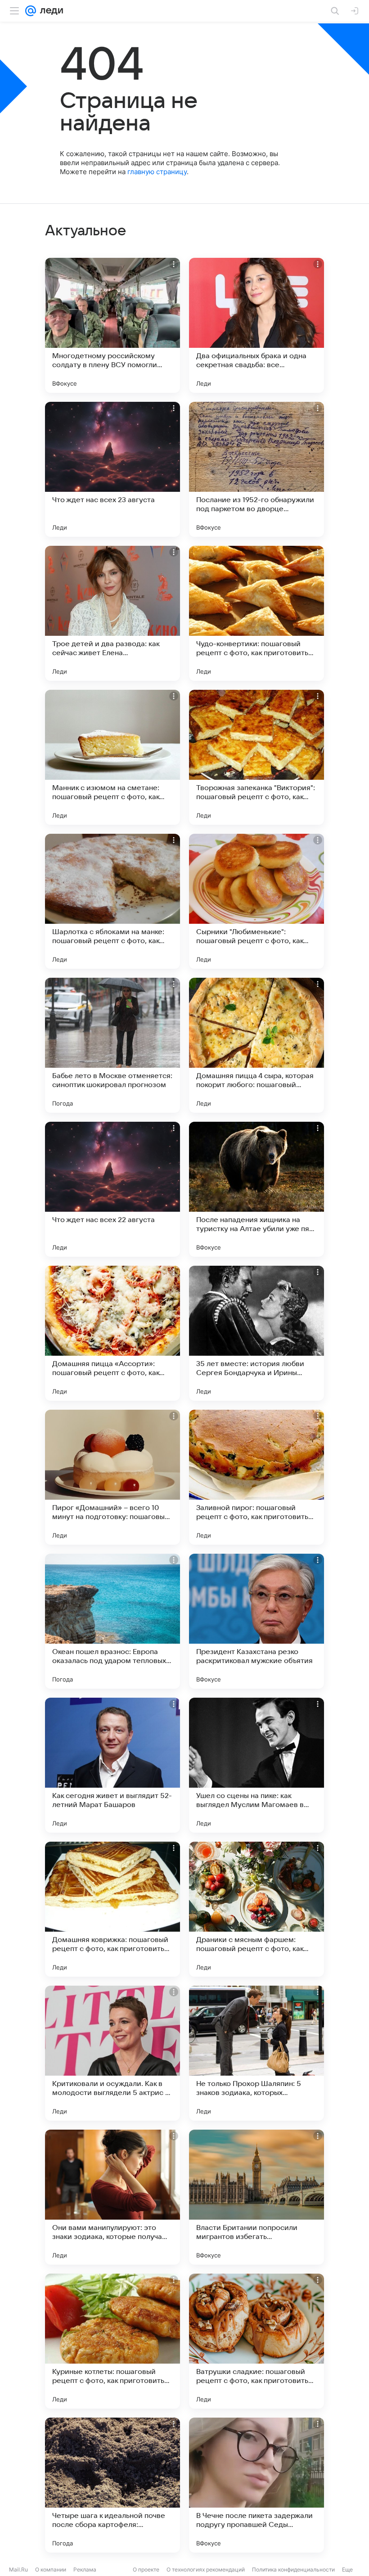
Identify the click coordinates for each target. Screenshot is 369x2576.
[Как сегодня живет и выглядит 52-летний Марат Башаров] (112, 1765)
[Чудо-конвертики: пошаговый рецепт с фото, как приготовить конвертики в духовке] (256, 613)
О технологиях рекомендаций (206, 2569)
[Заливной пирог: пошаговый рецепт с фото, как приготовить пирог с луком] (256, 1477)
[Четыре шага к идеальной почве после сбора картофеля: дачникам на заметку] (112, 2485)
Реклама (85, 2569)
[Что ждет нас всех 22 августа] (112, 1189)
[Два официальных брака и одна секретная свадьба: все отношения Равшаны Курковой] (256, 325)
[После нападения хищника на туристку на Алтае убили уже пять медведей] (256, 1189)
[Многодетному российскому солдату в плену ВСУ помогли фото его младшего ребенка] (112, 325)
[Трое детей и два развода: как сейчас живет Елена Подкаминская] (112, 613)
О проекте (146, 2569)
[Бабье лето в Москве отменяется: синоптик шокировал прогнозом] (112, 1045)
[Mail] (31, 11)
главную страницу (157, 172)
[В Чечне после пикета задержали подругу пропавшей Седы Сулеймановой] (256, 2485)
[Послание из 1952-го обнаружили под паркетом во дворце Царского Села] (256, 469)
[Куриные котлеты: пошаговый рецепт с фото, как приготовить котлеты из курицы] (112, 2341)
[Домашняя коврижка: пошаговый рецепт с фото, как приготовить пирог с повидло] (112, 1909)
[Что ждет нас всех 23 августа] (112, 469)
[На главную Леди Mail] (49, 11)
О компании (51, 2569)
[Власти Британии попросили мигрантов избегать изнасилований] (256, 2197)
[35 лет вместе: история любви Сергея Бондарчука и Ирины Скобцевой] (256, 1333)
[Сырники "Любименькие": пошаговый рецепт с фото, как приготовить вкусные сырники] (256, 901)
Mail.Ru (18, 2569)
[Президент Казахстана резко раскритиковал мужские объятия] (256, 1621)
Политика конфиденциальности (293, 2569)
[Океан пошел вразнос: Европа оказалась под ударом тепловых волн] (112, 1621)
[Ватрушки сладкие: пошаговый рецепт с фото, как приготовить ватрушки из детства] (256, 2341)
